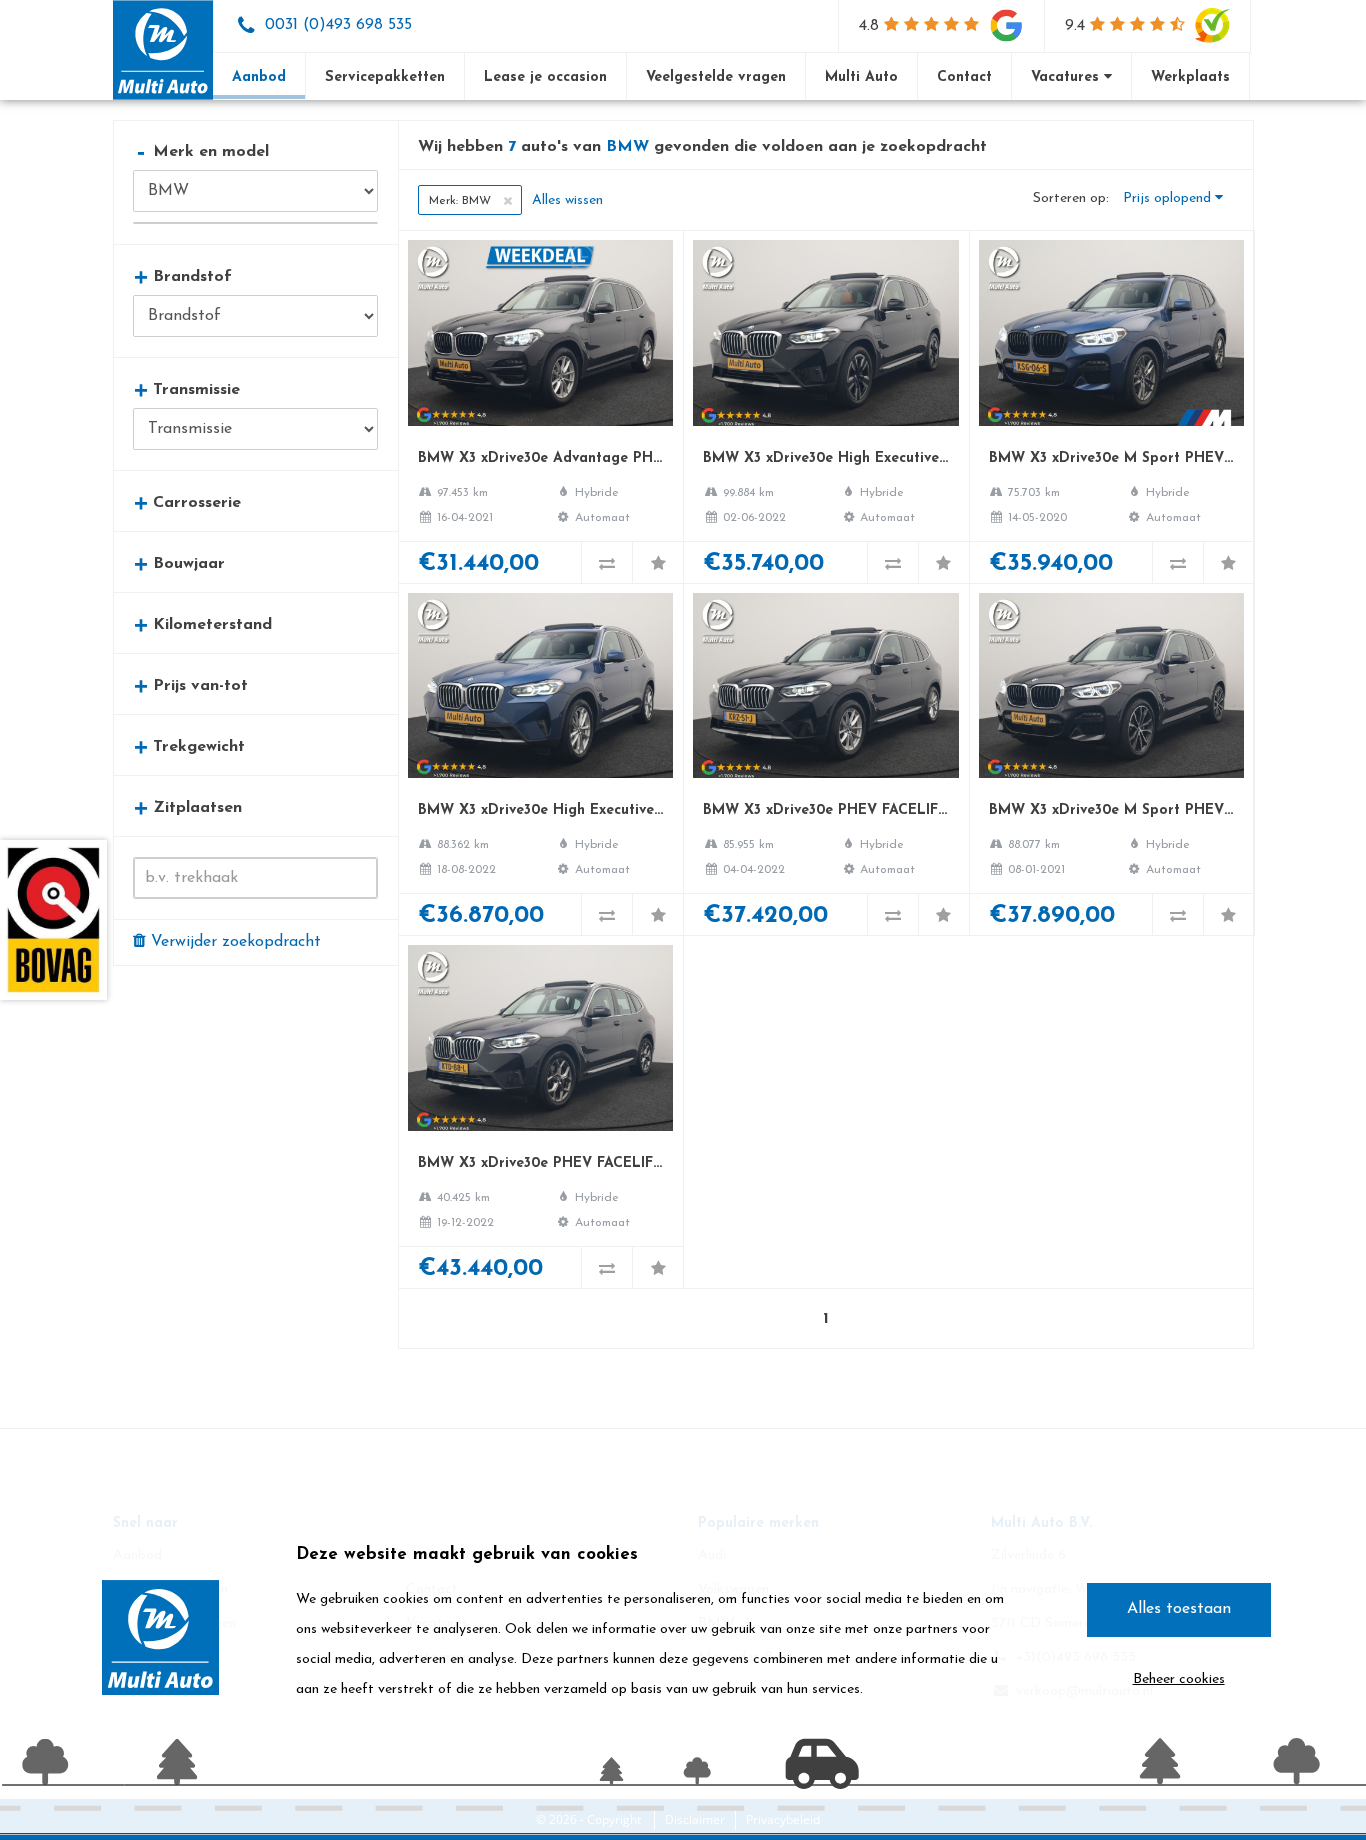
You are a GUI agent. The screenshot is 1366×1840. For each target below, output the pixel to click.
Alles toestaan (1179, 1609)
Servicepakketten (385, 77)
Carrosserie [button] (188, 502)
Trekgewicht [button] (190, 746)
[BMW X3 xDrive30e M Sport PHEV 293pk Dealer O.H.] (1111, 759)
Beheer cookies (1179, 1679)
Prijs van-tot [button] (191, 685)
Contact (964, 77)
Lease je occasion (545, 77)
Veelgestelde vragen (716, 77)
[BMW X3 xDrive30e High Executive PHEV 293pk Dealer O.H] (540, 759)
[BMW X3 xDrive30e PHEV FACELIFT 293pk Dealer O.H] (825, 759)
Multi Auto (861, 77)
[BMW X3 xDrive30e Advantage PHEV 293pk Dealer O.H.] (540, 406)
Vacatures (1067, 77)
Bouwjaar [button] (180, 563)
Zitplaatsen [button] (188, 807)
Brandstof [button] (183, 276)
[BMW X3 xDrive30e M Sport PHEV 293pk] (1111, 406)
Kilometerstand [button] (203, 624)
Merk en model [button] (203, 151)
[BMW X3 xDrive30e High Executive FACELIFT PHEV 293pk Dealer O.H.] (825, 406)
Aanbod (259, 77)
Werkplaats (1190, 77)
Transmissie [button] (187, 389)
